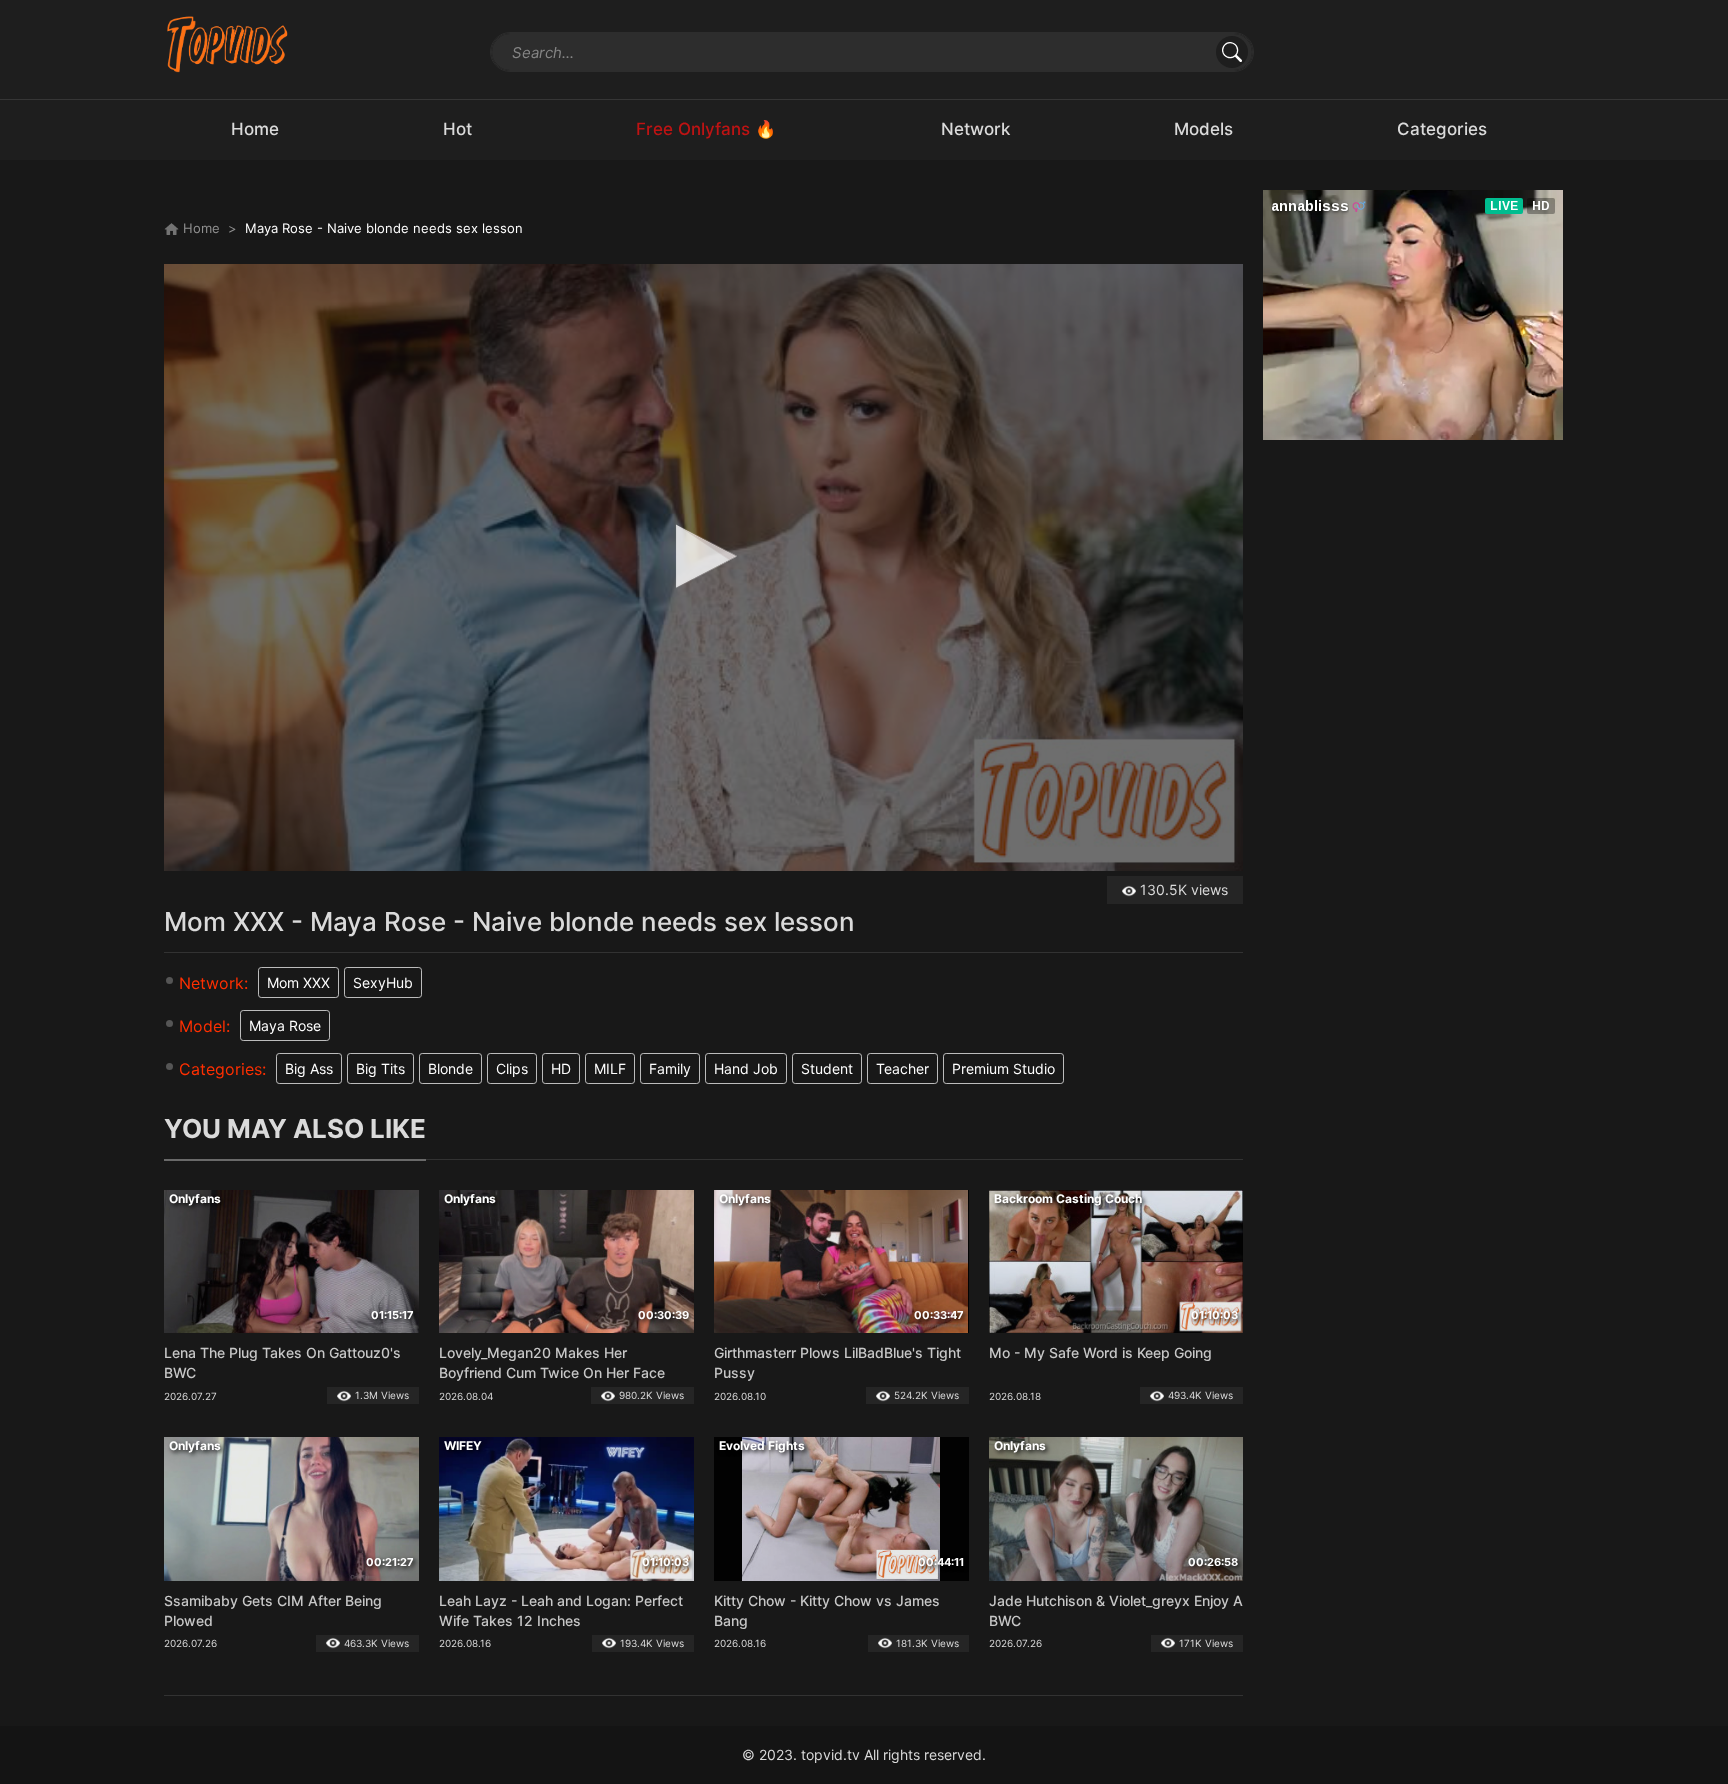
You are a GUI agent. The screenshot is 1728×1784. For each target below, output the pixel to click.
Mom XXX (298, 982)
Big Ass (309, 1068)
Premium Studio (1003, 1068)
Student (827, 1068)
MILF (610, 1068)
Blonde (450, 1068)
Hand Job (746, 1068)
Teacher (902, 1068)
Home (199, 228)
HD (561, 1068)
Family (670, 1068)
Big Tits (380, 1068)
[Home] (227, 43)
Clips (512, 1068)
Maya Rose (285, 1025)
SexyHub (383, 982)
